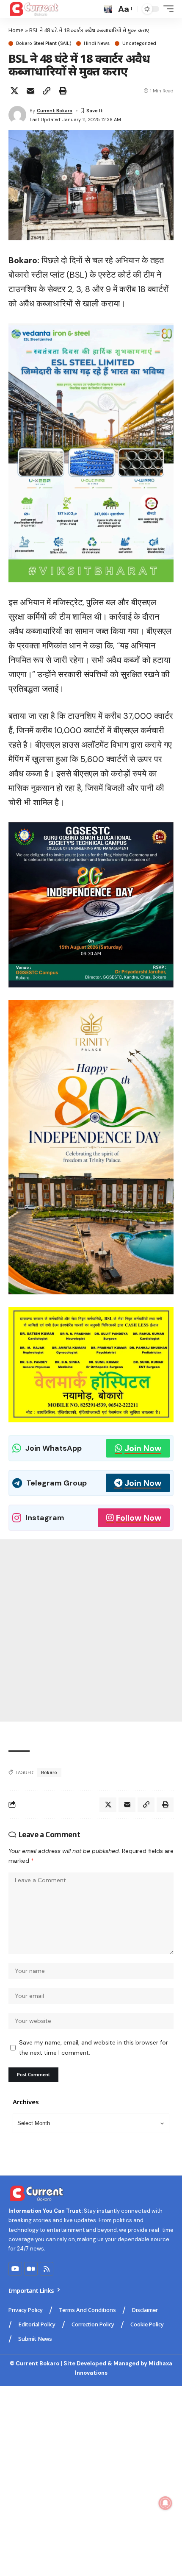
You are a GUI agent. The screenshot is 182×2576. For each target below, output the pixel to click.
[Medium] (31, 2269)
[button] (108, 9)
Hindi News (97, 43)
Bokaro (49, 1772)
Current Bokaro (55, 111)
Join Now (143, 1448)
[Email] (30, 91)
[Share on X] (14, 91)
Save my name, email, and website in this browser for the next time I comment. (94, 2047)
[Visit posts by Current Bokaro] (17, 115)
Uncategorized (139, 43)
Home (16, 30)
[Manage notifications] (165, 2503)
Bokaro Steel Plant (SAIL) (44, 43)
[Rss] (47, 2269)
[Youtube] (15, 2269)
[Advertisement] (91, 1630)
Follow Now (139, 1518)
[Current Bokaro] (34, 9)
